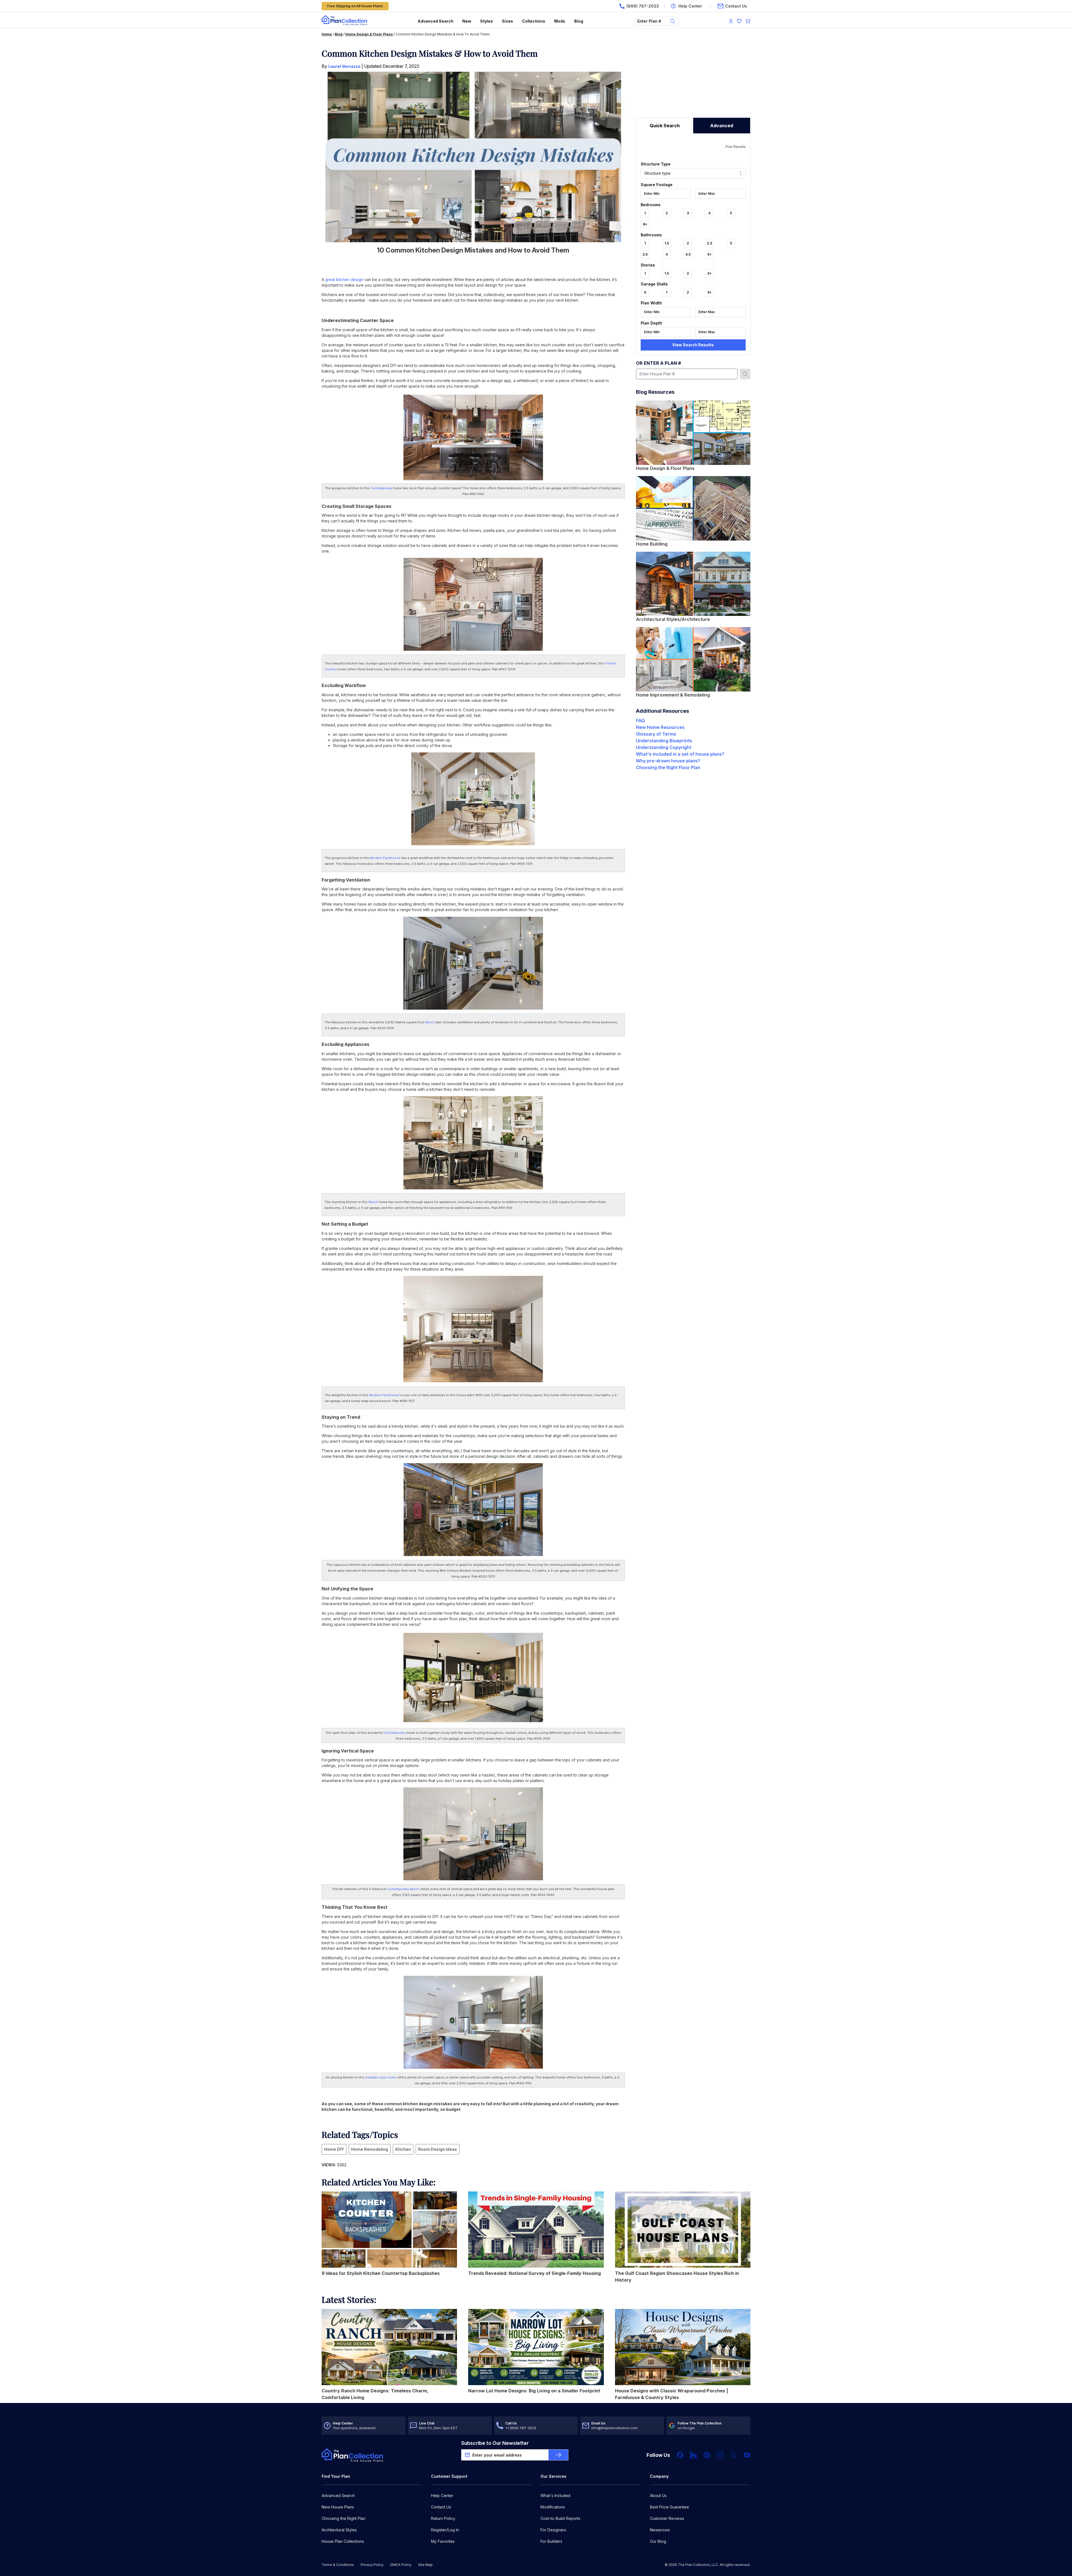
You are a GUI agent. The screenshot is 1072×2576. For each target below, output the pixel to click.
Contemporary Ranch (403, 1889)
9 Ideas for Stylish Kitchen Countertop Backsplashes (381, 2273)
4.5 (688, 254)
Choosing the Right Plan (344, 2518)
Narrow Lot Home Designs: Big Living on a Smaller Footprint (534, 2391)
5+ (710, 254)
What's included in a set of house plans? (680, 754)
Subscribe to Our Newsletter (495, 2443)
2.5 (710, 243)
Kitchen (403, 2149)
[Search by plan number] (745, 374)
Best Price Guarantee (669, 2507)
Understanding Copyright (664, 747)
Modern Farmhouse (385, 858)
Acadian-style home (380, 2077)
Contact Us (441, 2507)
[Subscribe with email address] (558, 2455)
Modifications (553, 2507)
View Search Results (693, 345)
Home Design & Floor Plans (369, 34)
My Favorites (443, 2541)
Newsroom (660, 2530)
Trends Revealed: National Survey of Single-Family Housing (534, 2273)
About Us (658, 2495)
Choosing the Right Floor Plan (668, 767)
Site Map (425, 2565)
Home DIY (334, 2149)
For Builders (551, 2541)
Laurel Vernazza (344, 66)
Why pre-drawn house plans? (668, 761)
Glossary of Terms (656, 734)
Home (327, 34)
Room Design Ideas (438, 2149)
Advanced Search (435, 21)
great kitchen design (344, 279)
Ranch (430, 1022)
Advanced (722, 126)
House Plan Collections (343, 2541)
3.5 (645, 254)
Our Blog (658, 2541)
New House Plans (338, 2507)
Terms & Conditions (338, 2565)
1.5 (667, 243)
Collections (534, 21)
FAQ (640, 721)
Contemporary (381, 488)
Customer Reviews (667, 2518)
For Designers (553, 2530)
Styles (487, 21)
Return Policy (443, 2518)
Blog (579, 21)
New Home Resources (660, 727)
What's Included (555, 2495)
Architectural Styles (339, 2530)
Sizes (508, 21)
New (467, 21)
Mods (560, 21)
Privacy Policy (372, 2565)
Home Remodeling (370, 2149)
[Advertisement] (693, 83)
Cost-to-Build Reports (560, 2518)
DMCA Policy (401, 2565)
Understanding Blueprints (664, 741)
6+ (645, 224)
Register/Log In (445, 2530)
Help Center (442, 2495)
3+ (709, 273)
